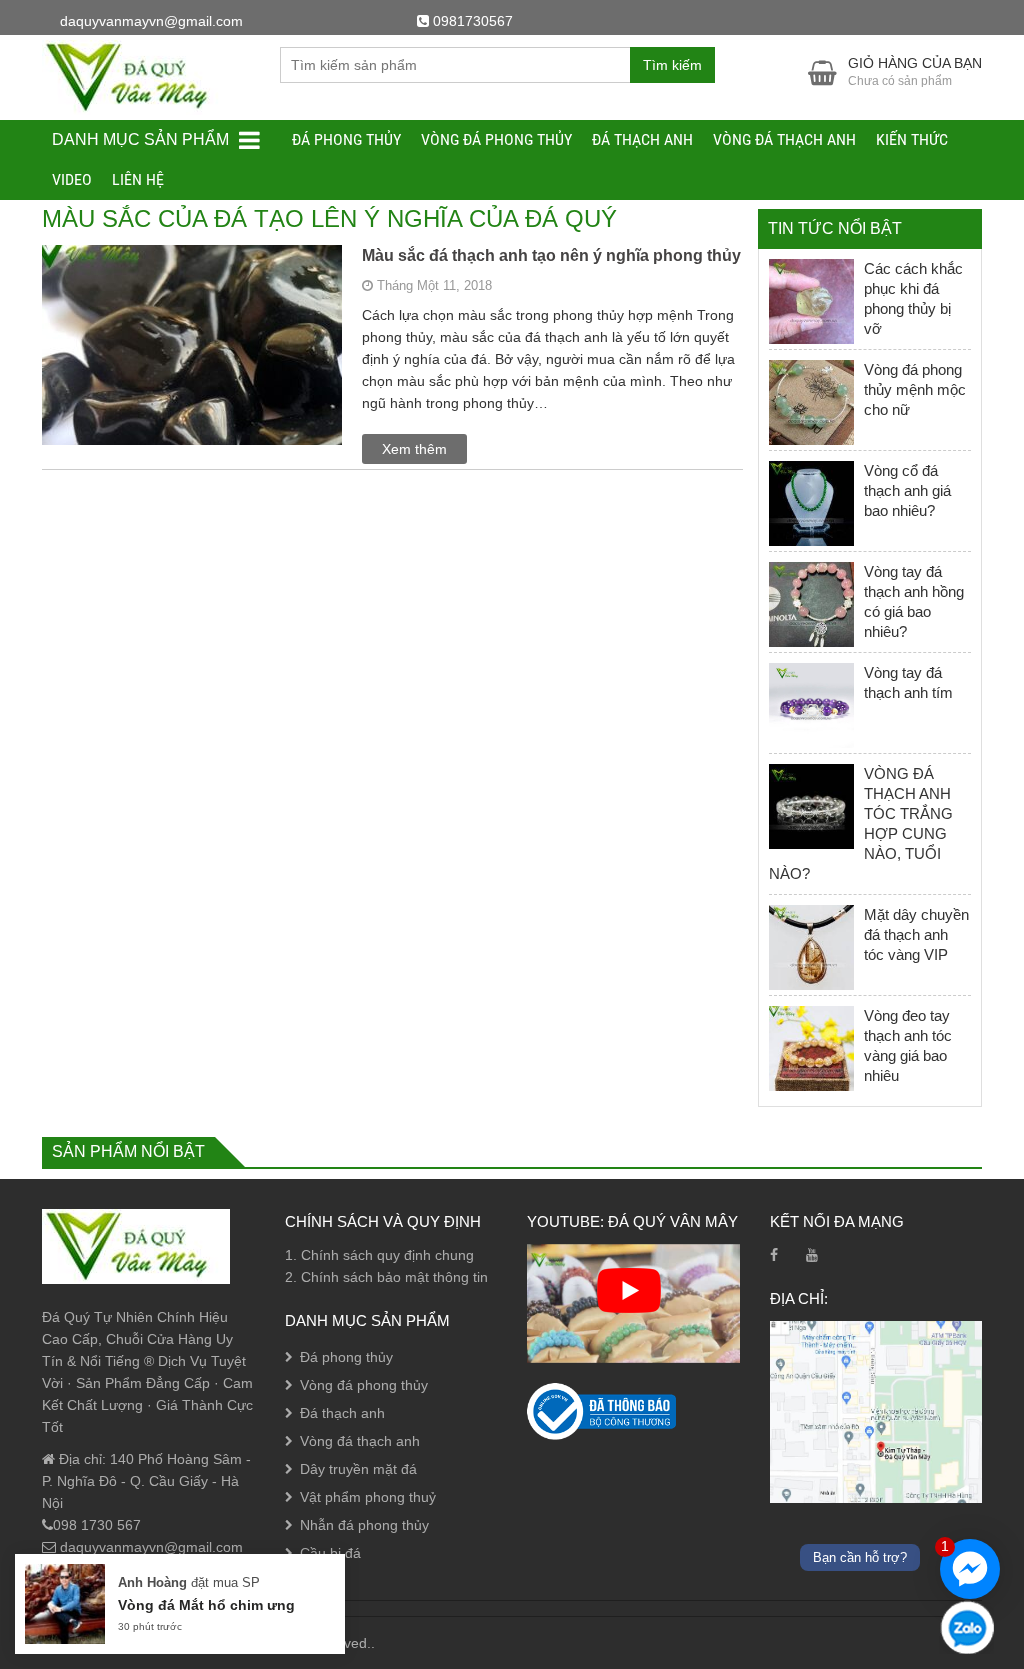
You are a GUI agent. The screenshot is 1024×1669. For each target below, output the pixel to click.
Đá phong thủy (346, 139)
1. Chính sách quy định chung (379, 1255)
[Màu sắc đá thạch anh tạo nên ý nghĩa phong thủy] (192, 419)
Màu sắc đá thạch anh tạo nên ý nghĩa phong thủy (551, 255)
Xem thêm (414, 449)
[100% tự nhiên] (136, 76)
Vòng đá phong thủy (496, 139)
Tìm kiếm (672, 65)
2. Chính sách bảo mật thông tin (386, 1277)
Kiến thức (912, 139)
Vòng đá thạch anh (784, 139)
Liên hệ (138, 179)
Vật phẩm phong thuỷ (368, 1497)
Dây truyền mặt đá (358, 1469)
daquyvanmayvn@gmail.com (149, 1547)
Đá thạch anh (642, 139)
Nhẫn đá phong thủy (364, 1525)
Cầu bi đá (330, 1553)
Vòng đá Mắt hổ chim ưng (206, 1605)
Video (72, 179)
